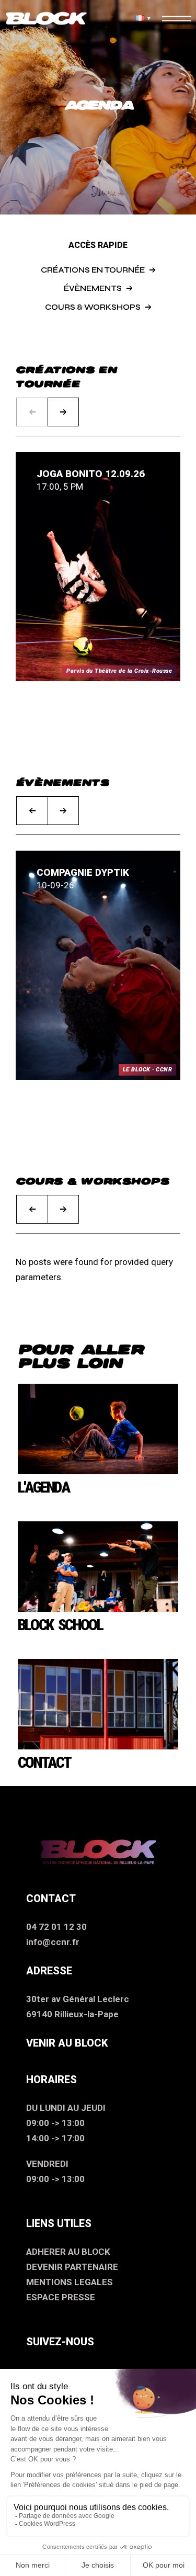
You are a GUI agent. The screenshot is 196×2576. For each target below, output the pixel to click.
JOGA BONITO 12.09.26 (91, 474)
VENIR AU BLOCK (67, 2043)
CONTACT (44, 1762)
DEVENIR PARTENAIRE (72, 2267)
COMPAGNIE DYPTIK (83, 872)
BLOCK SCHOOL (60, 1625)
